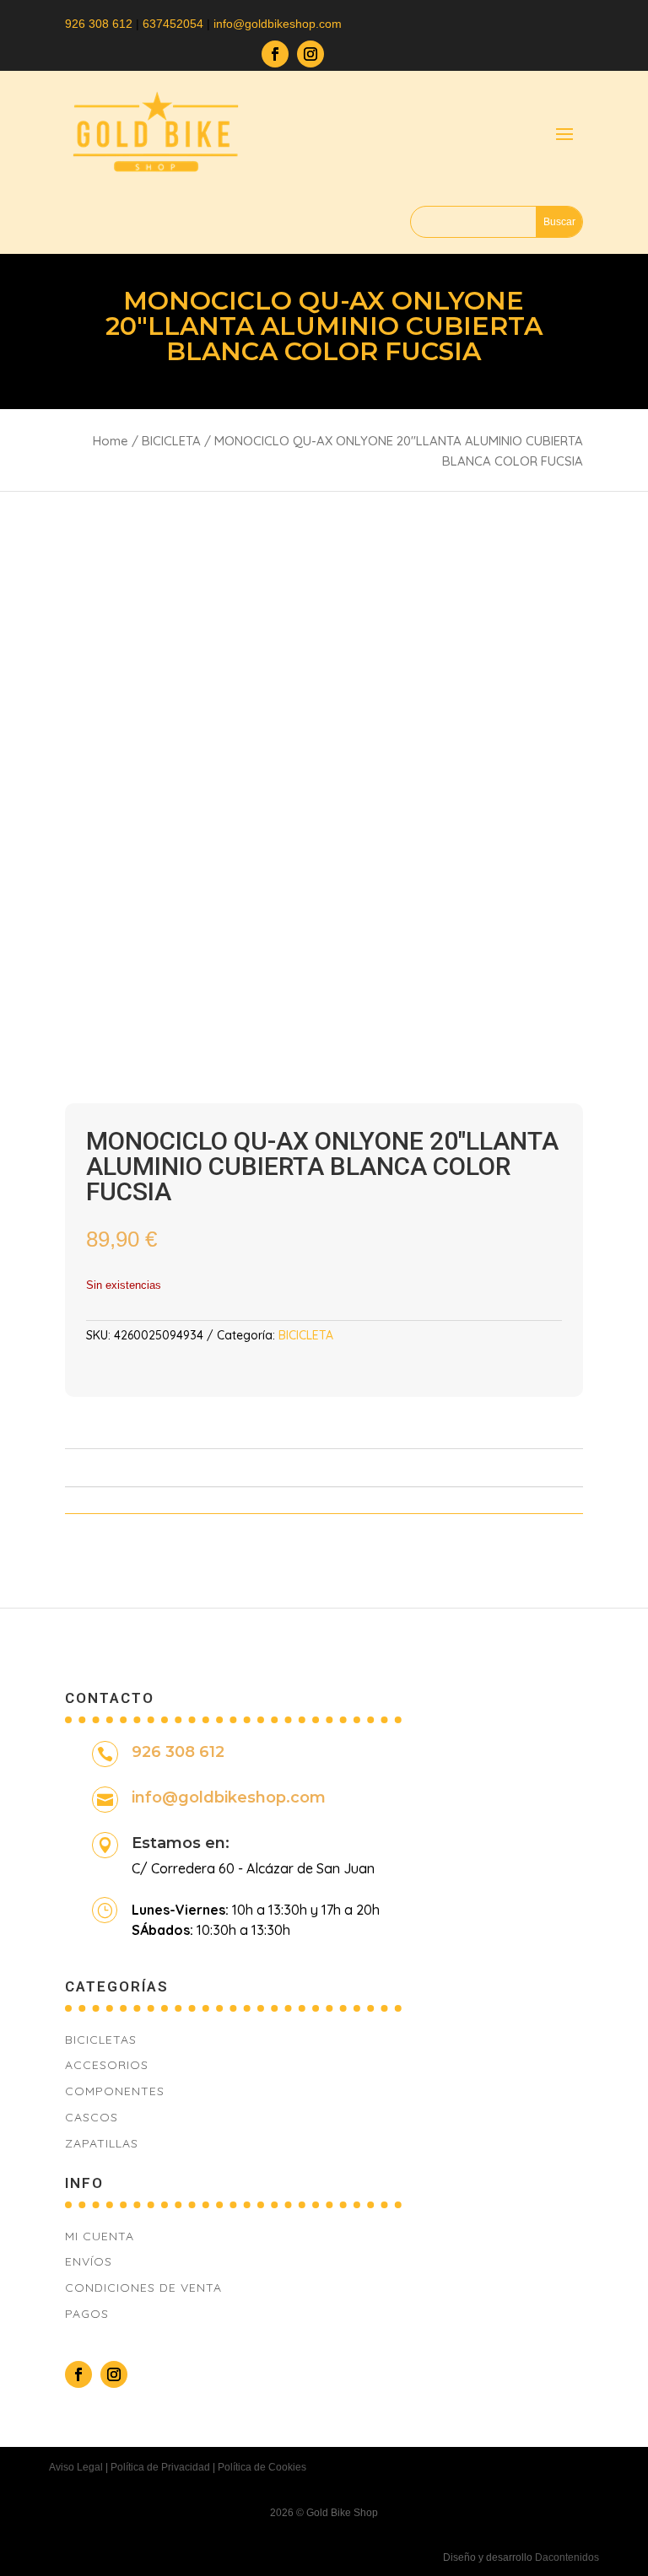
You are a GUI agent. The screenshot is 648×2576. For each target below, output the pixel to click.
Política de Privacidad (160, 2467)
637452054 (173, 24)
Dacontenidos (567, 2557)
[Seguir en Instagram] (310, 54)
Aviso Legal (76, 2467)
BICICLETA (171, 441)
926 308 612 (99, 24)
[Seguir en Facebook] (275, 54)
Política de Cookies (262, 2467)
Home (111, 441)
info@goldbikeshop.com (229, 1797)
